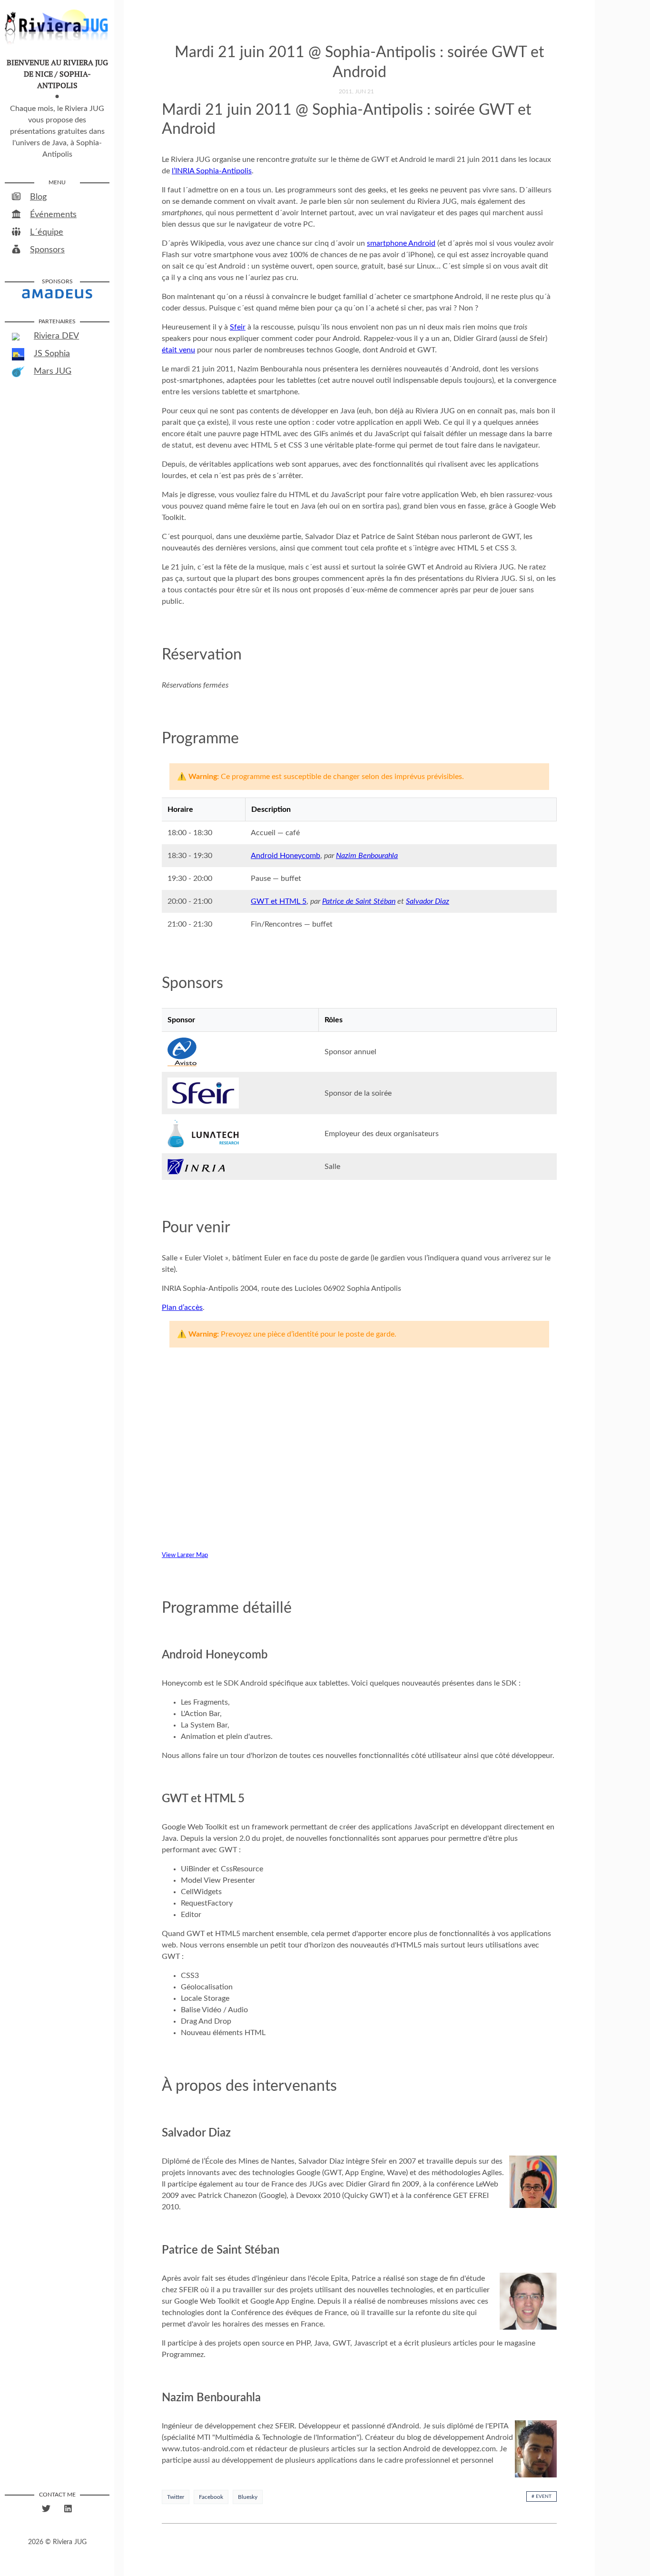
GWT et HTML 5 (279, 901)
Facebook (211, 2497)
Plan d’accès (182, 1308)
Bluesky (248, 2497)
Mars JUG (53, 371)
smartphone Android (401, 243)
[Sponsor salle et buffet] (57, 293)
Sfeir (238, 327)
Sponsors (47, 250)
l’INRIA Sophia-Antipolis (212, 171)
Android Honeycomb (286, 856)
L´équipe (47, 232)
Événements (53, 215)
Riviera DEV (56, 336)
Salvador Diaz (428, 901)
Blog (38, 197)
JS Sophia (52, 354)
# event (542, 2496)
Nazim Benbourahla (367, 856)
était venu (178, 350)
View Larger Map (185, 1555)
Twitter (176, 2497)
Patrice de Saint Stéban (359, 901)
